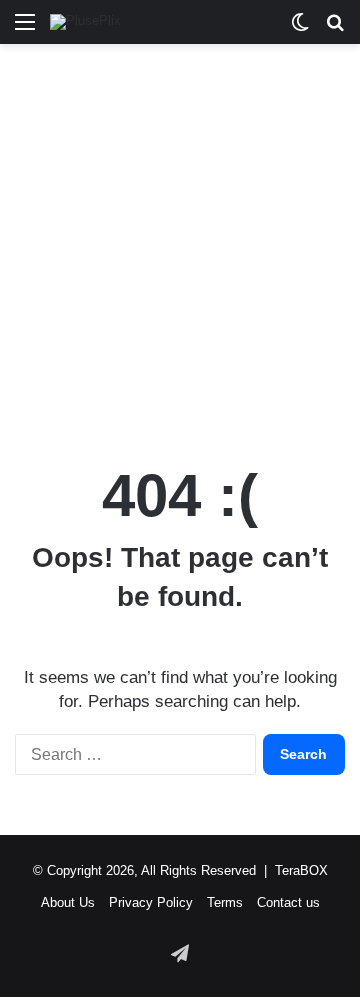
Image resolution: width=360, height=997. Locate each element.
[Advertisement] (180, 244)
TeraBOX (301, 870)
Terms (225, 902)
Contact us (288, 902)
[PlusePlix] (85, 22)
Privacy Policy (151, 902)
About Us (68, 902)
